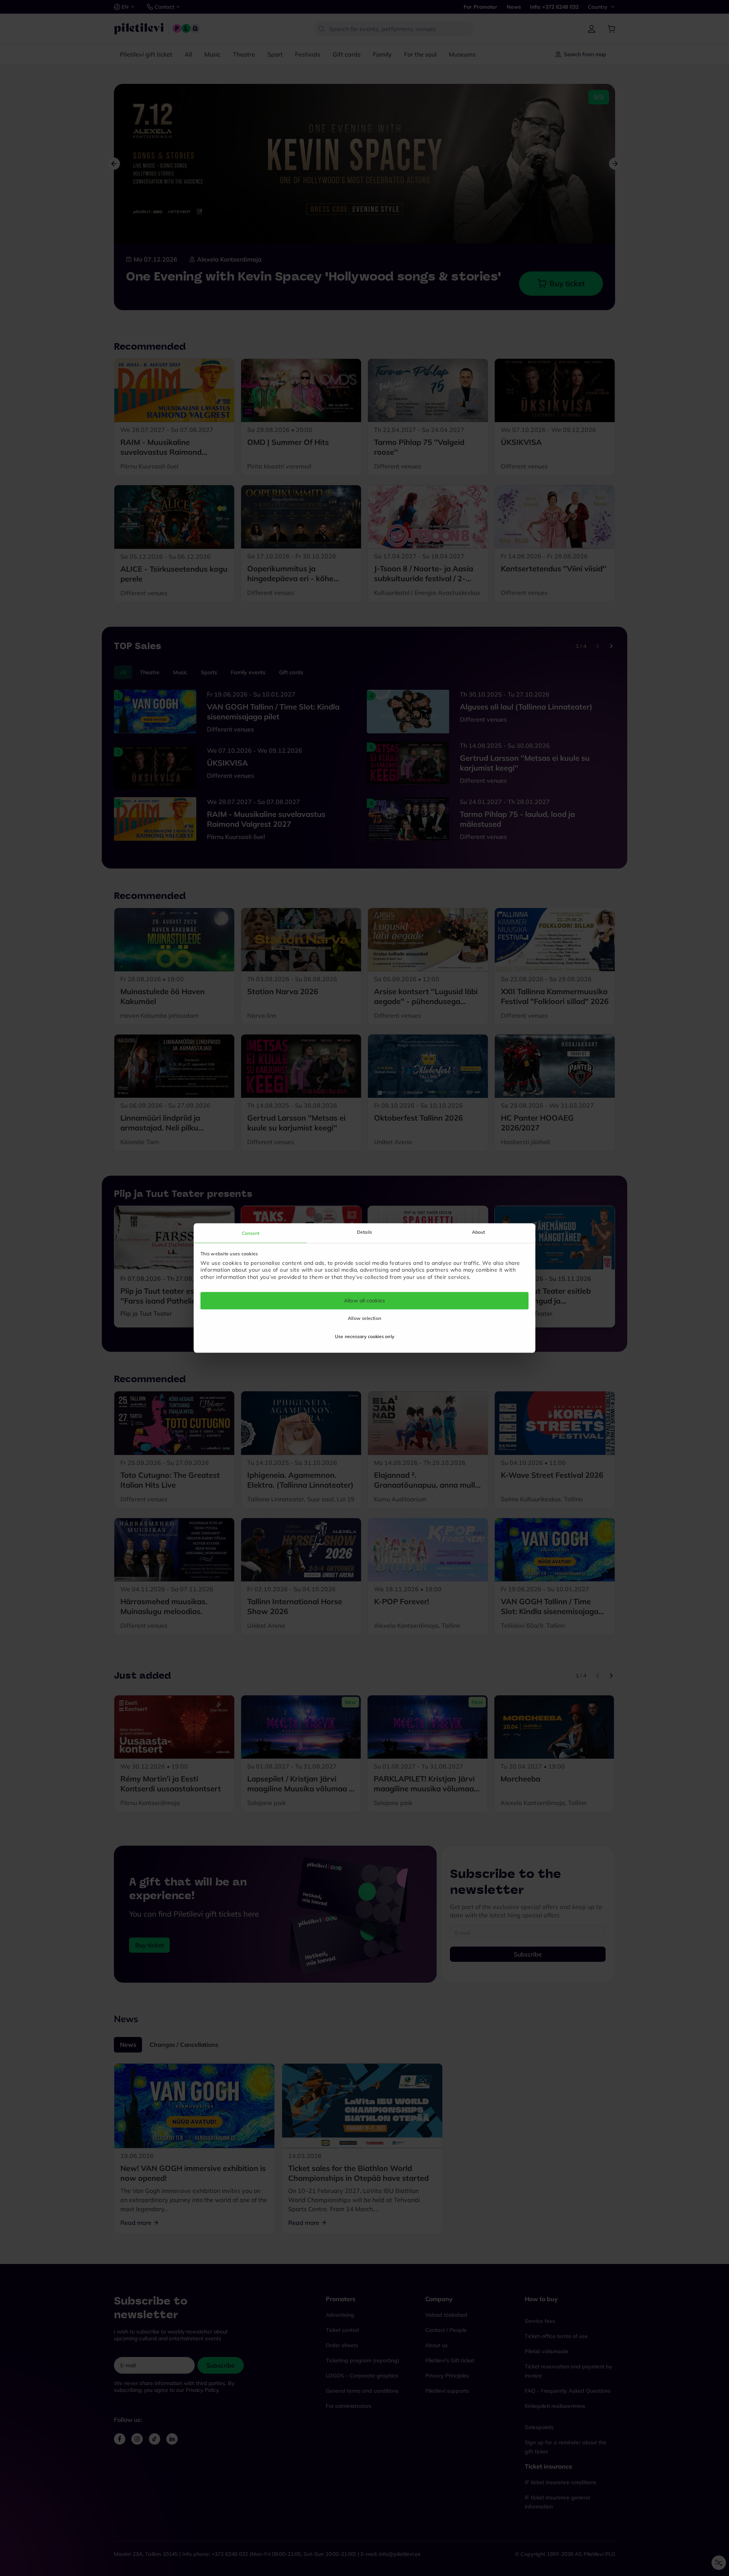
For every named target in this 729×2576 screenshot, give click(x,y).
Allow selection (364, 1319)
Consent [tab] (251, 1233)
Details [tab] (364, 1232)
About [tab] (479, 1232)
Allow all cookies (364, 1301)
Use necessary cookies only (364, 1337)
